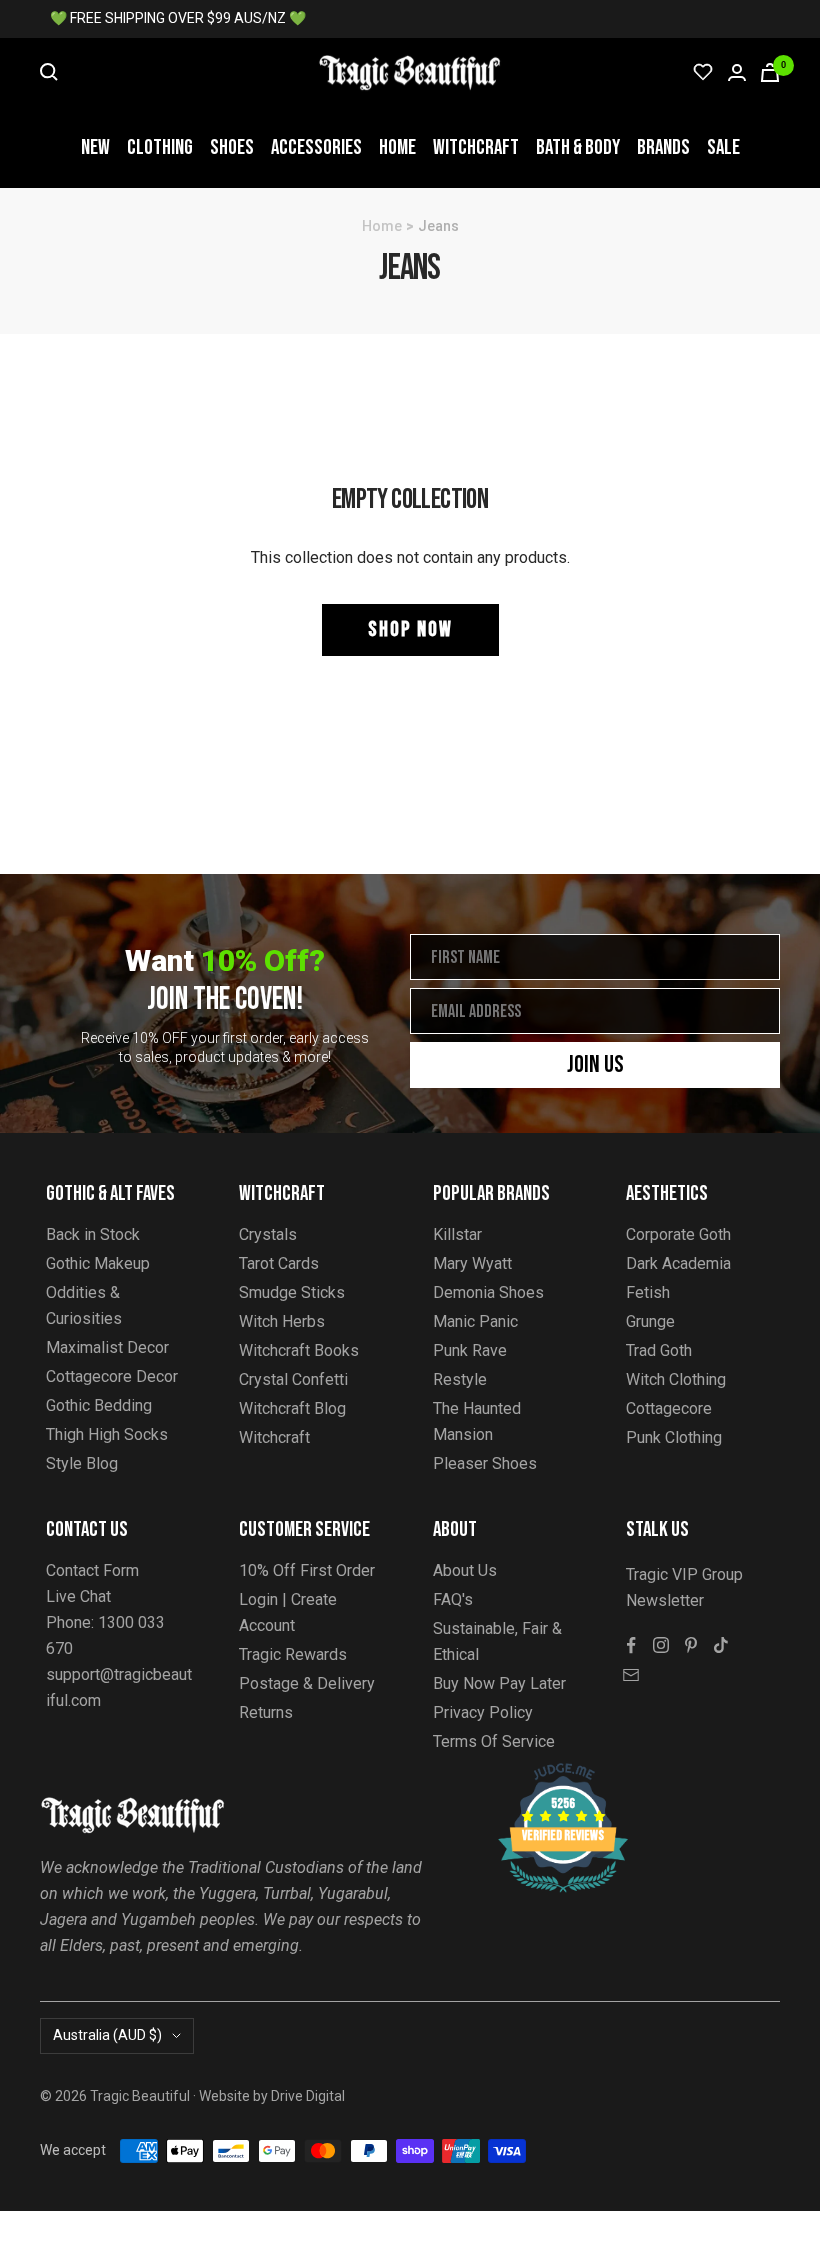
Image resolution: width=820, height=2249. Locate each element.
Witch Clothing (676, 1379)
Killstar (457, 1234)
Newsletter (665, 1600)
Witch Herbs (282, 1321)
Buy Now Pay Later (499, 1683)
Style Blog (82, 1463)
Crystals (268, 1234)
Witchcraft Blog (292, 1408)
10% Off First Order (307, 1570)
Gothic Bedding (99, 1405)
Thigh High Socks (107, 1434)
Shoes (232, 147)
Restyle (460, 1379)
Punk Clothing (674, 1437)
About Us (465, 1570)
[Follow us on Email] (631, 1675)
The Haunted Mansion (477, 1421)
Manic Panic (475, 1321)
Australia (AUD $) (107, 2035)
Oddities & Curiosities (84, 1305)
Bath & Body (578, 147)
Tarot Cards (279, 1263)
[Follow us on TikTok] (721, 1645)
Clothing (160, 147)
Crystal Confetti (293, 1379)
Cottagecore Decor (112, 1376)
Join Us (595, 1064)
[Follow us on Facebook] (631, 1645)
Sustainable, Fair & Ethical (497, 1641)
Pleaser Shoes (485, 1463)
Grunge (650, 1321)
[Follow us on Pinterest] (691, 1645)
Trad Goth (659, 1350)
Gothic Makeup (98, 1263)
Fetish (648, 1292)
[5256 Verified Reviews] (545, 1773)
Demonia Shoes (488, 1292)
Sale (723, 147)
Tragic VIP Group (684, 1574)
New (95, 147)
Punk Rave (470, 1350)
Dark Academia (678, 1263)
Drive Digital (308, 2096)
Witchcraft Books (299, 1350)
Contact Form (92, 1570)
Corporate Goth (678, 1234)
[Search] (49, 72)
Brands (663, 147)
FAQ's (453, 1599)
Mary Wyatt (472, 1263)
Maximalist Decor (107, 1347)
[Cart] (770, 72)
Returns (266, 1712)
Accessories (316, 147)
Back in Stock (93, 1234)
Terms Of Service (494, 1741)
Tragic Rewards (293, 1654)
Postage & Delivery (307, 1683)
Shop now (410, 629)
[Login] (737, 72)
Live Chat (78, 1596)
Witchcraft (476, 147)
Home (397, 147)
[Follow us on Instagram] (661, 1645)
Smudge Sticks (292, 1292)
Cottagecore (669, 1408)
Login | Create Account (288, 1612)
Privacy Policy (483, 1712)
